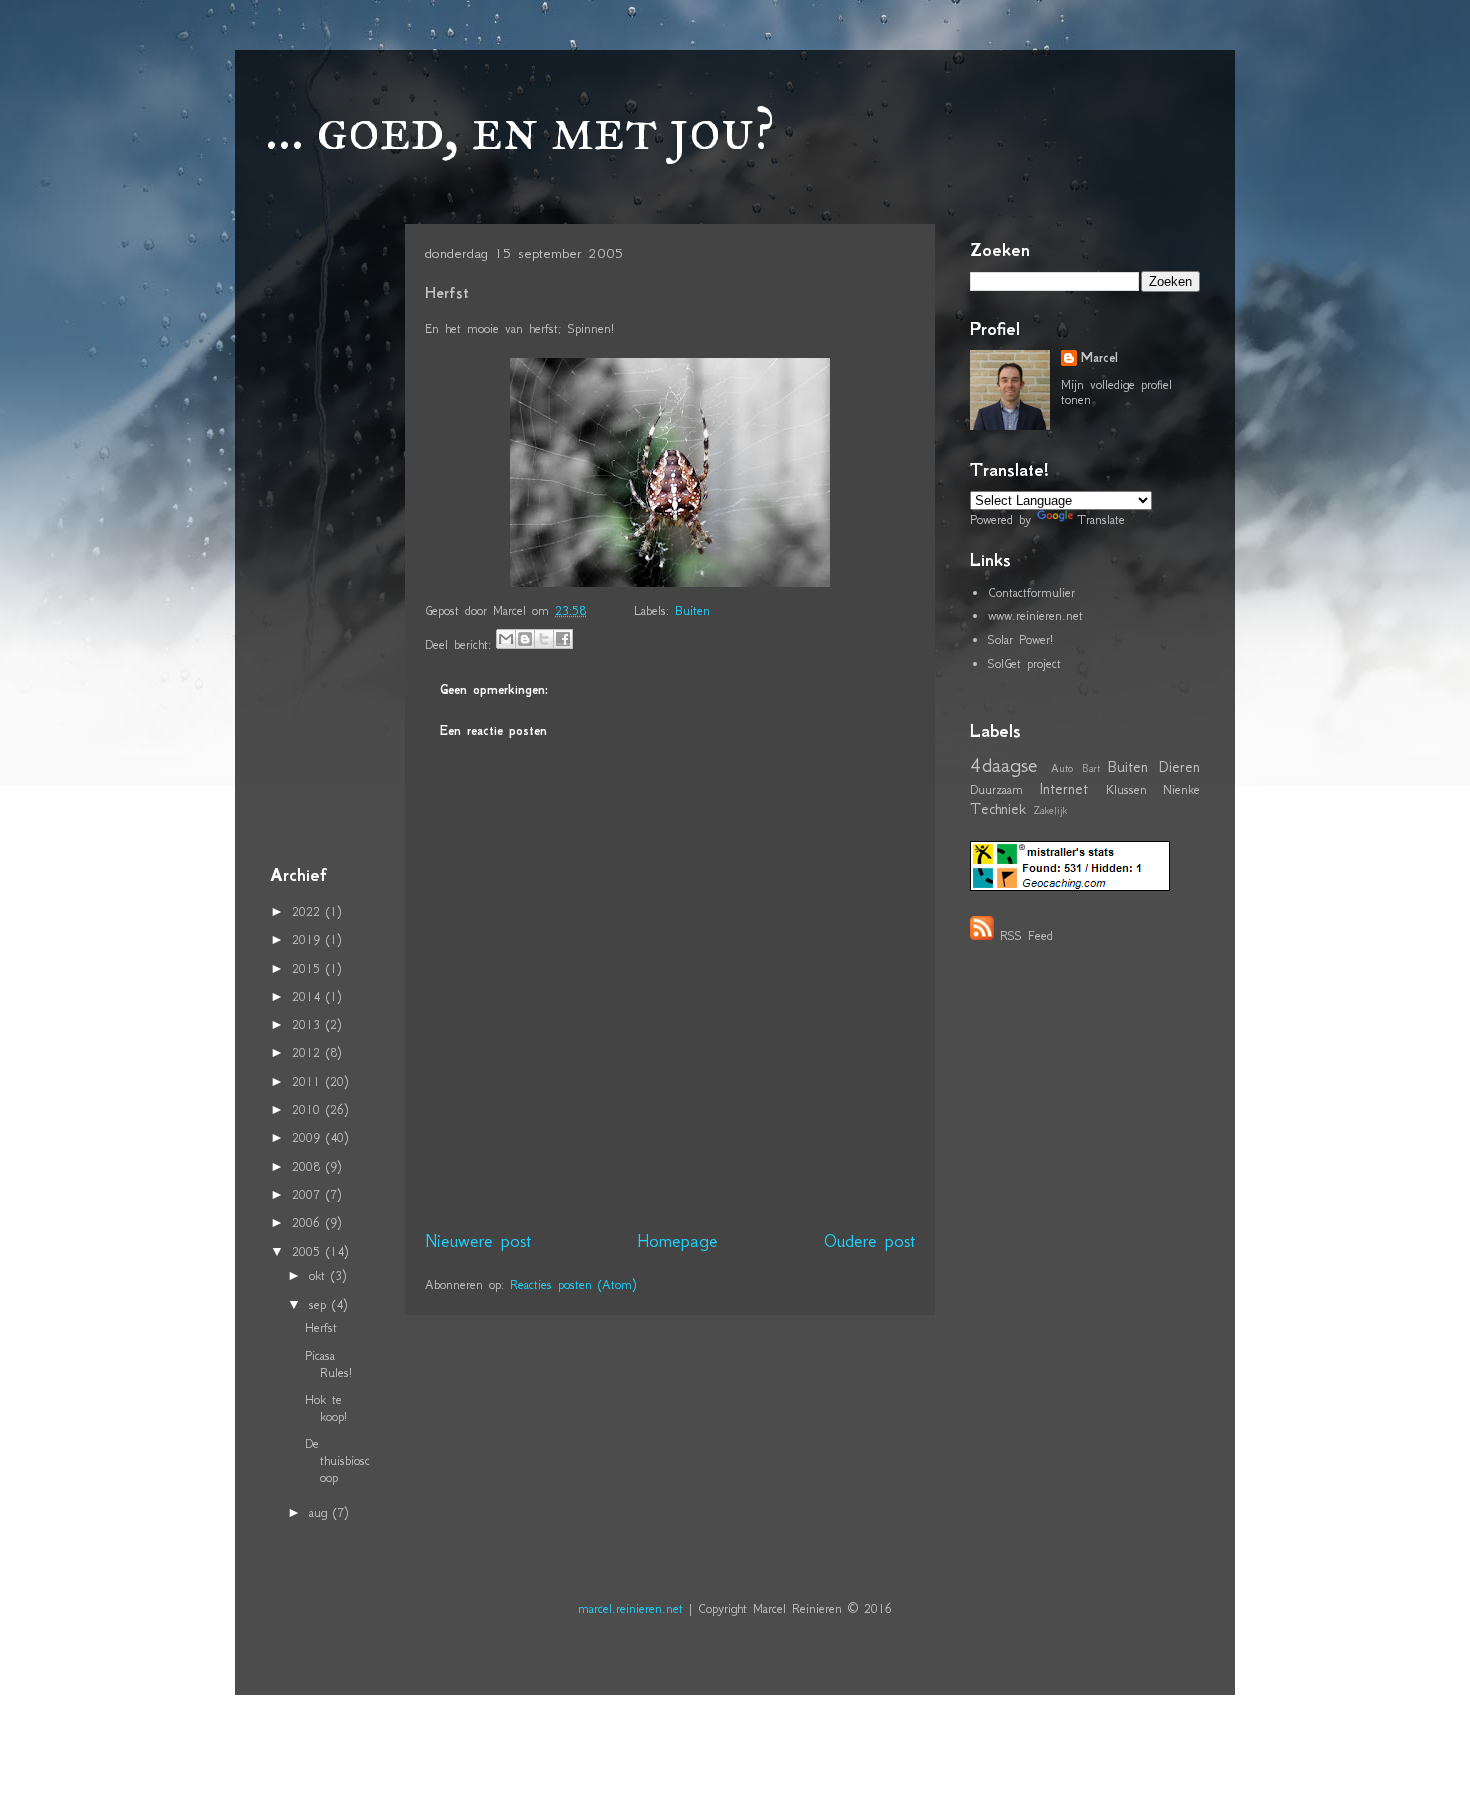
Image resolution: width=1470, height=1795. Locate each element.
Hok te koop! (326, 1408)
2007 (309, 1194)
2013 (309, 1024)
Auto (1062, 768)
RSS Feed (1026, 935)
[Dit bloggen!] (525, 639)
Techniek (998, 808)
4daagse (1004, 764)
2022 (309, 911)
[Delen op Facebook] (563, 639)
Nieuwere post (478, 1241)
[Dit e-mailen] (506, 639)
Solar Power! (1020, 639)
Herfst (321, 1327)
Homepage (677, 1241)
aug (321, 1512)
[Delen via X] (544, 639)
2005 (309, 1251)
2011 (309, 1081)
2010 (309, 1109)
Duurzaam (996, 789)
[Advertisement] (330, 539)
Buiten (692, 610)
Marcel (1099, 358)
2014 (309, 996)
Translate (1101, 519)
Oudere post (869, 1241)
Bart (1091, 768)
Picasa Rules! (328, 1364)
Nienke (1181, 789)
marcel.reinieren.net (630, 1608)
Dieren (1179, 766)
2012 (309, 1052)
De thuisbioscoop (337, 1460)
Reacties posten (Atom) (573, 1284)
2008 (309, 1166)
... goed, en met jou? (520, 128)
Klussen (1126, 789)
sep (320, 1304)
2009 (309, 1137)
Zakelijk (1050, 810)
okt (320, 1275)
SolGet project (1024, 663)
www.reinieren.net (1035, 615)
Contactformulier (1031, 592)
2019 (309, 939)
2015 (309, 968)
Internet (1063, 788)
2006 (309, 1222)
